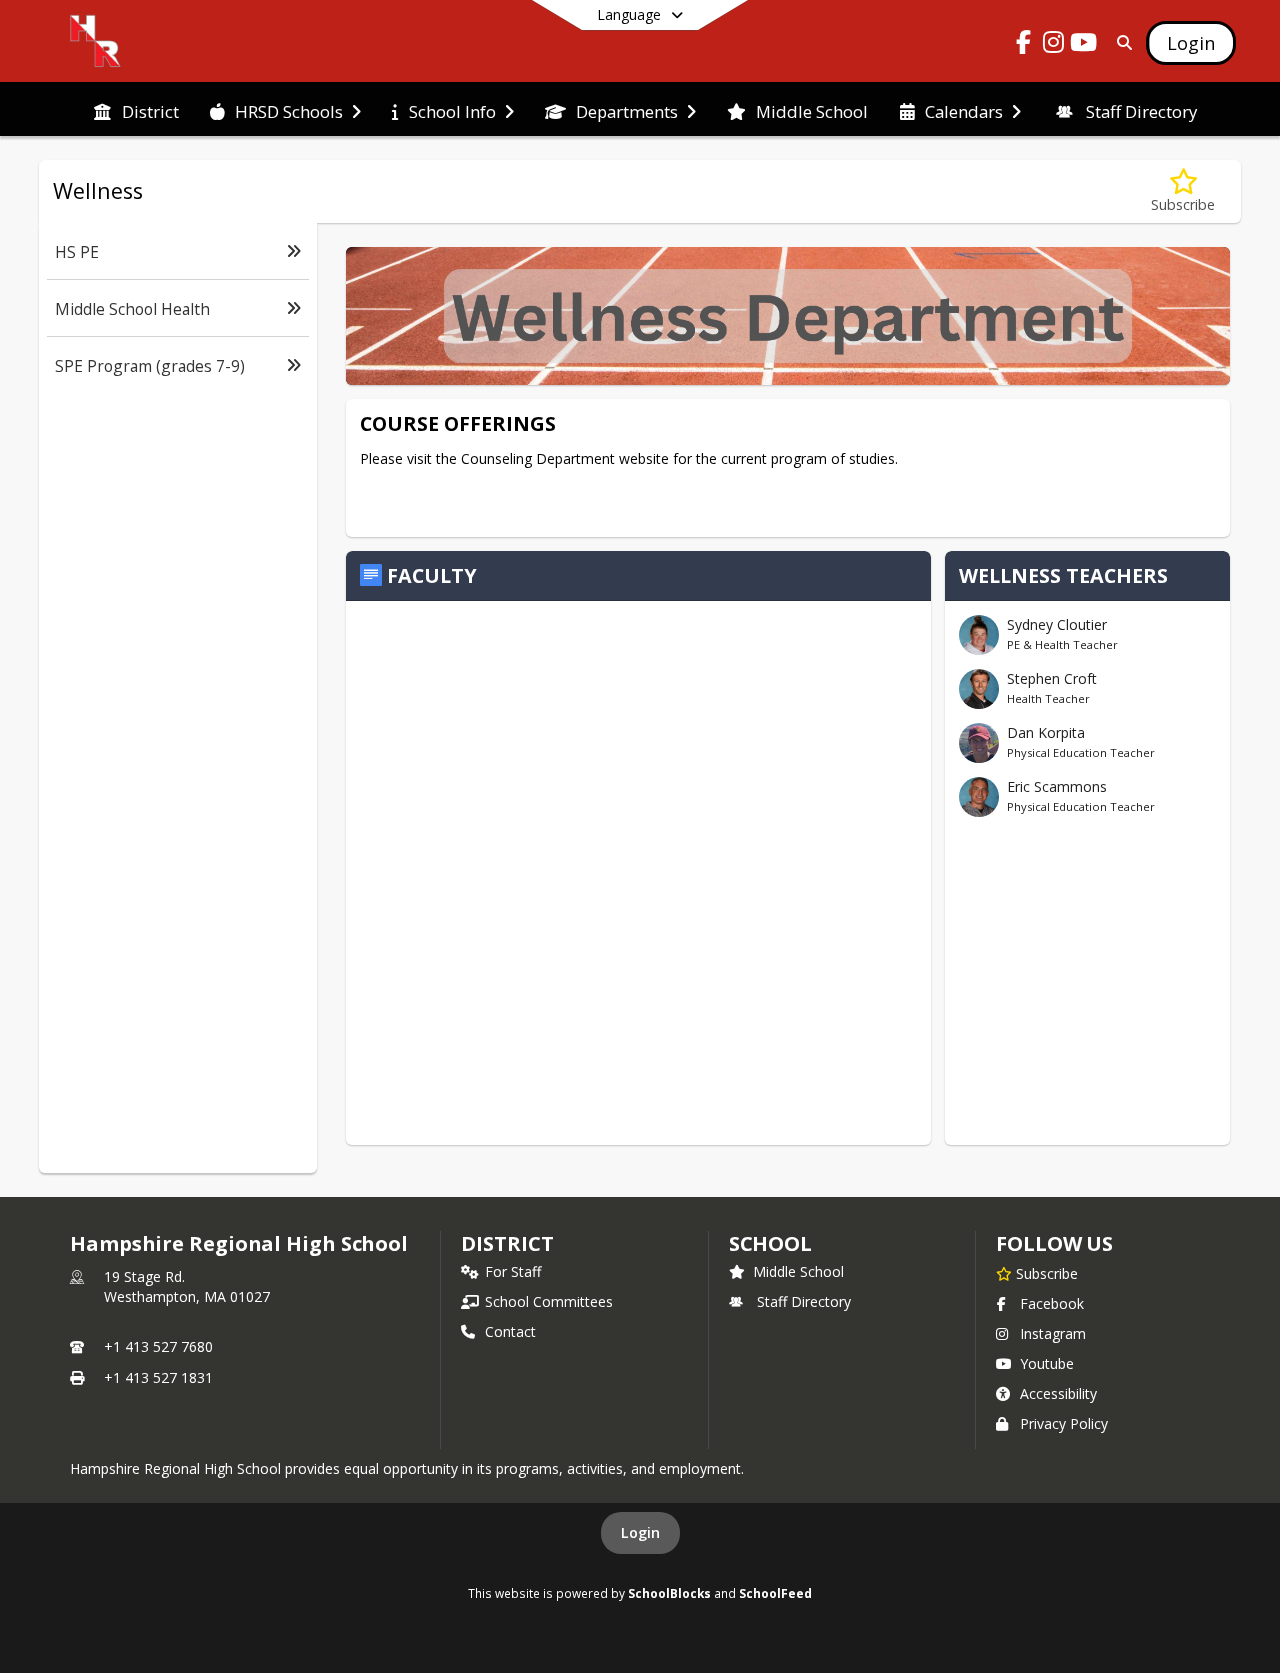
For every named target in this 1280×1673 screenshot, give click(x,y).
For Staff (513, 1271)
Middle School (798, 1271)
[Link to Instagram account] (1054, 45)
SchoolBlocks (669, 1593)
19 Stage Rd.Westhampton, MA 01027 (187, 1286)
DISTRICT (507, 1243)
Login (640, 1532)
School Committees (549, 1301)
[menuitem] (136, 110)
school (770, 1243)
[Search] (1120, 42)
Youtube (1047, 1363)
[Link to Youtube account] (1084, 45)
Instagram (1053, 1333)
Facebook (1052, 1303)
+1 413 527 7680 (158, 1346)
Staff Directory (804, 1301)
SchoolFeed (775, 1593)
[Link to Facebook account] (1024, 45)
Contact (510, 1331)
